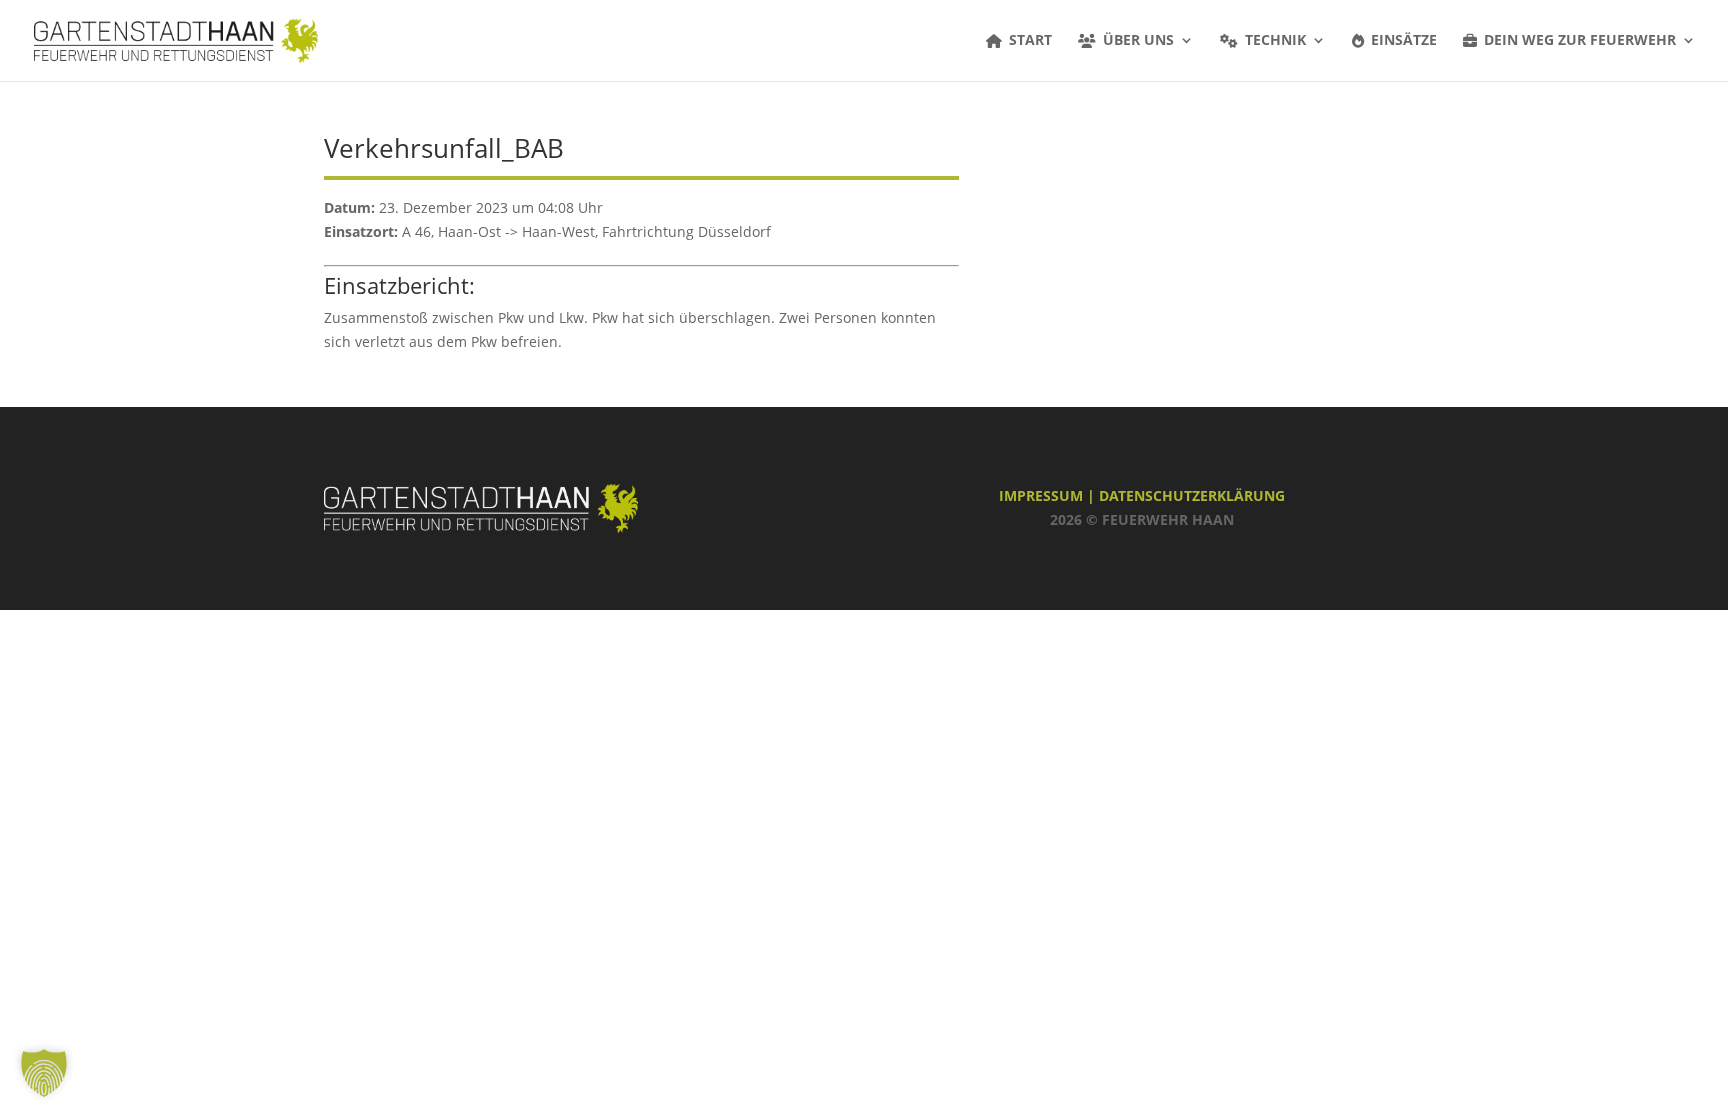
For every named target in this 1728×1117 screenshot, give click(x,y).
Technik (1275, 41)
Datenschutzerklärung (1192, 495)
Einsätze (1404, 41)
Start (1030, 41)
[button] (44, 1073)
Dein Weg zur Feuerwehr (1580, 41)
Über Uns (1138, 41)
